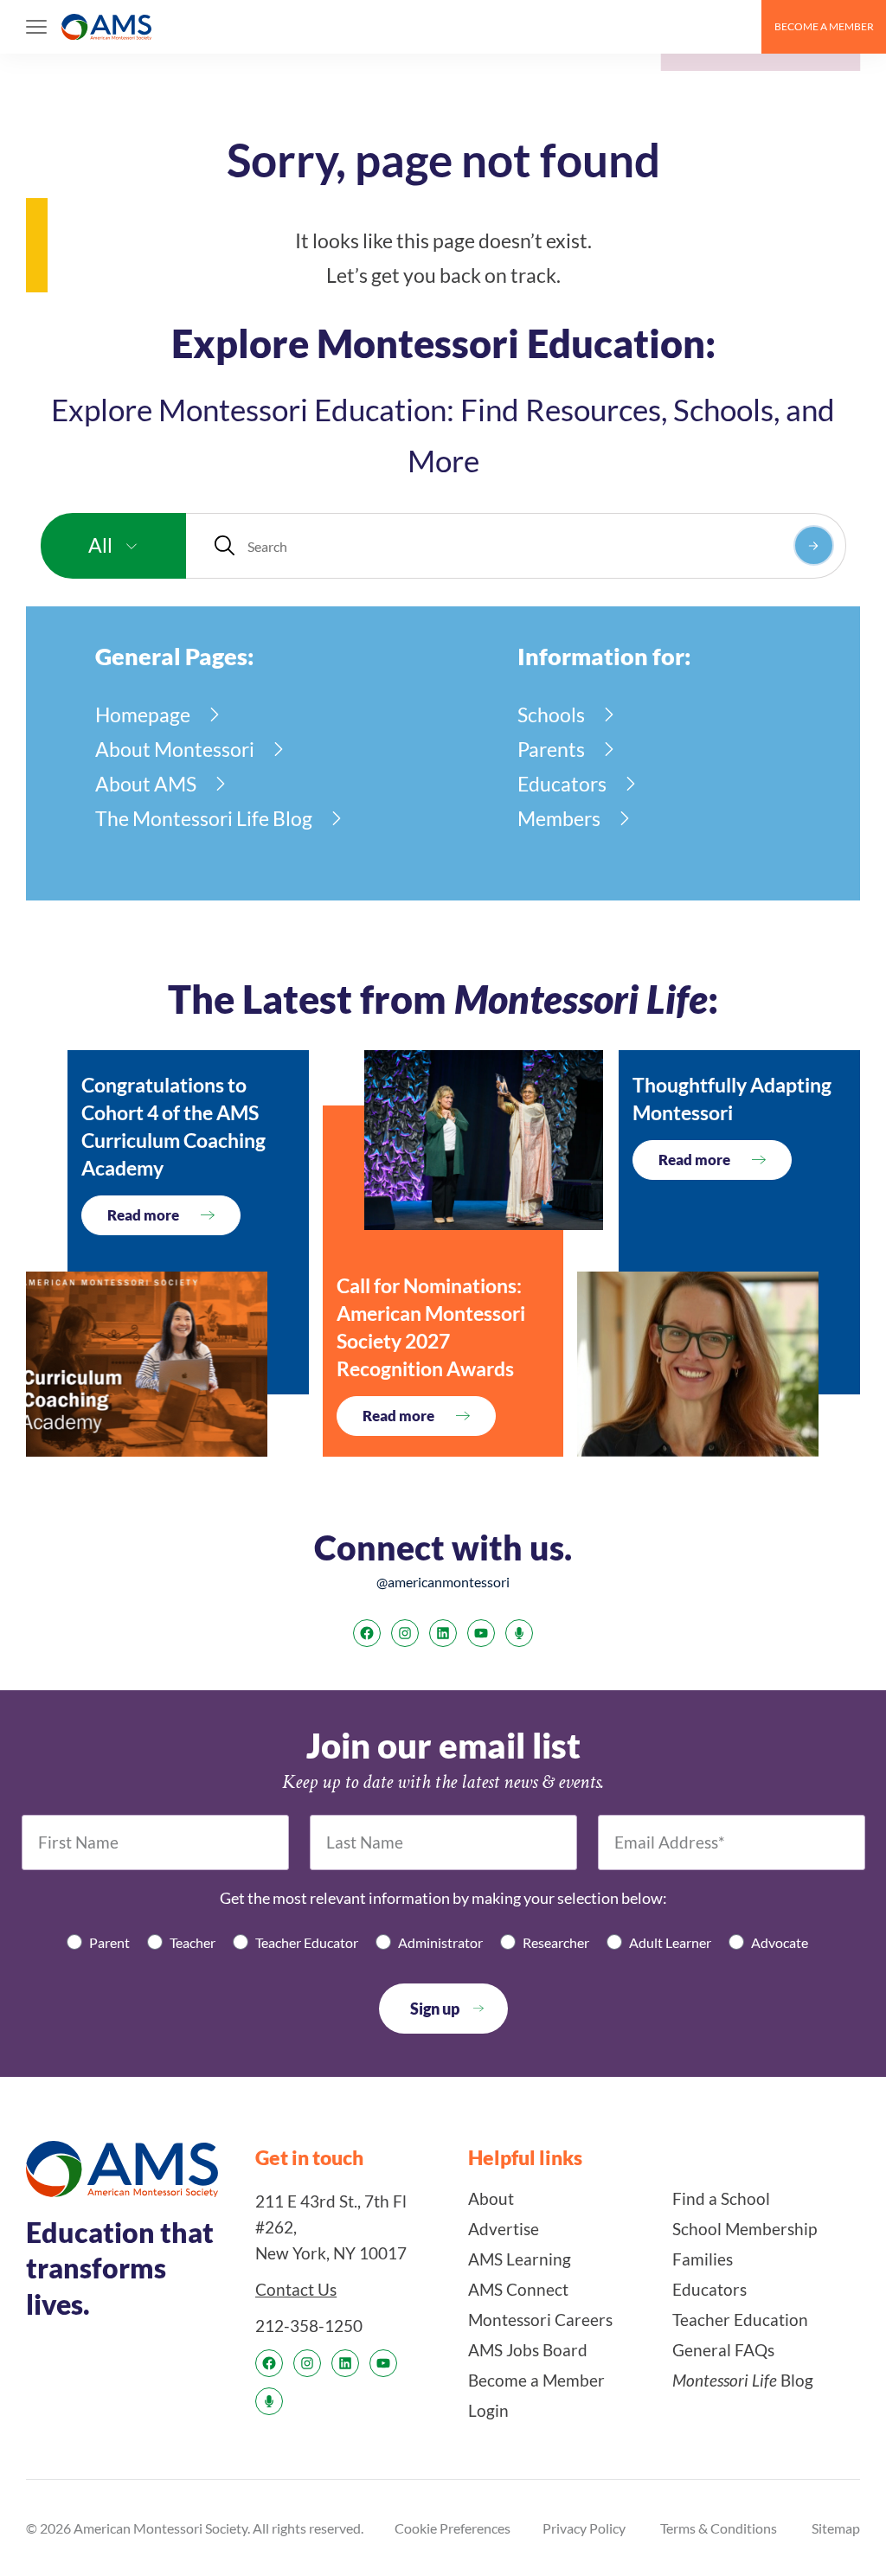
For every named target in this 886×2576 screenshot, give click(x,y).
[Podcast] (519, 1633)
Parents (551, 749)
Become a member (824, 26)
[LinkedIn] (443, 1633)
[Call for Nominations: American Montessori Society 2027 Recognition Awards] (484, 1140)
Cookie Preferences (453, 2528)
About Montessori (175, 749)
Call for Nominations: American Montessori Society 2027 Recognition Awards (431, 1327)
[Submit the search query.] (814, 545)
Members (559, 818)
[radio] (98, 1942)
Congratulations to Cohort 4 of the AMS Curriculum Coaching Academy (173, 1126)
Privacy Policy (584, 2528)
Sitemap (836, 2528)
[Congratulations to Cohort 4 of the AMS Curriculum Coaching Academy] (147, 1364)
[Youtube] (481, 1633)
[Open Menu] (36, 27)
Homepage (143, 714)
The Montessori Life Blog (204, 818)
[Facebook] (367, 1633)
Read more (143, 1215)
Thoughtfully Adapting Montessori (732, 1099)
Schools (551, 714)
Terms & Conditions (719, 2528)
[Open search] (741, 27)
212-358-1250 (309, 2326)
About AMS (146, 784)
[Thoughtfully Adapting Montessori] (698, 1364)
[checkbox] (443, 1942)
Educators (562, 784)
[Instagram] (405, 1633)
